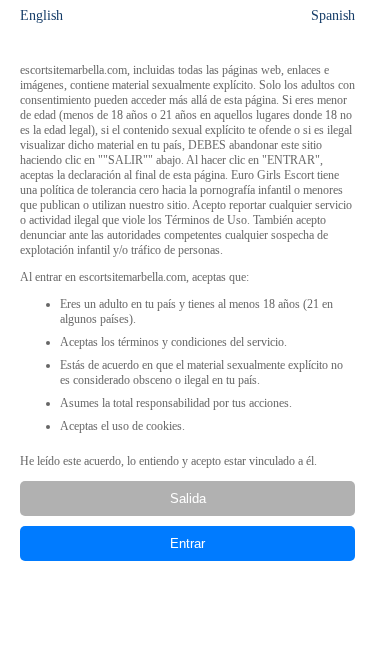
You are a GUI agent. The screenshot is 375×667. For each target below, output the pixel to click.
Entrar (187, 543)
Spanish (333, 15)
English (41, 15)
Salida (188, 498)
